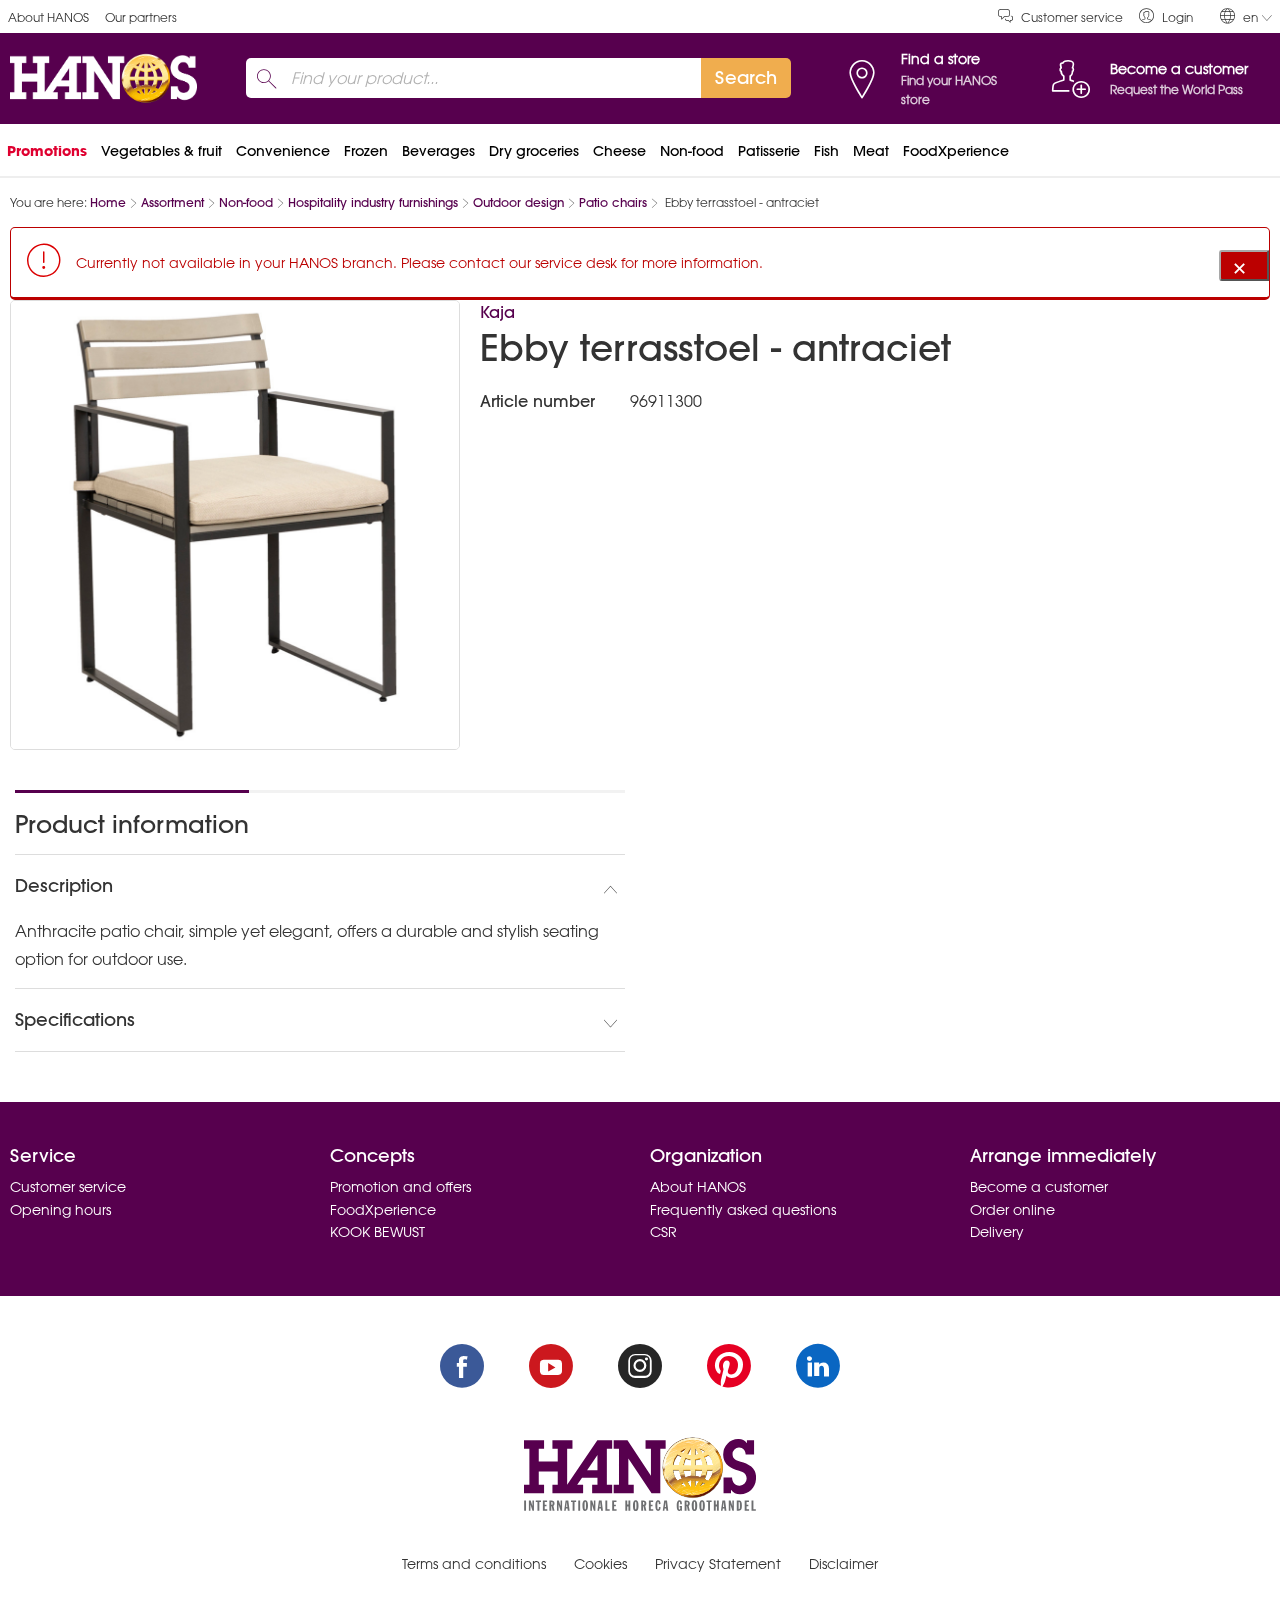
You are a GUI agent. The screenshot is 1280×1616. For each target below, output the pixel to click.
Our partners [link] (141, 17)
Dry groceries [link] (534, 151)
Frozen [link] (366, 151)
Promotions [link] (47, 151)
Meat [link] (871, 151)
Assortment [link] (172, 202)
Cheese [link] (619, 151)
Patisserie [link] (769, 151)
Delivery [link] (997, 1232)
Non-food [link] (692, 151)
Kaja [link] (497, 312)
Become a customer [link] (1039, 1187)
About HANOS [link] (48, 17)
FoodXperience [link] (956, 151)
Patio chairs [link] (613, 202)
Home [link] (108, 202)
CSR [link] (663, 1232)
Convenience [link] (283, 151)
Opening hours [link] (60, 1210)
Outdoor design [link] (518, 202)
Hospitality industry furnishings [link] (373, 202)
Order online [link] (1012, 1210)
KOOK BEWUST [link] (377, 1232)
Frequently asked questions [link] (743, 1210)
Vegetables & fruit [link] (161, 151)
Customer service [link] (1072, 17)
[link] (1166, 16)
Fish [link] (826, 151)
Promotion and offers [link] (400, 1187)
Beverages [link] (438, 151)
